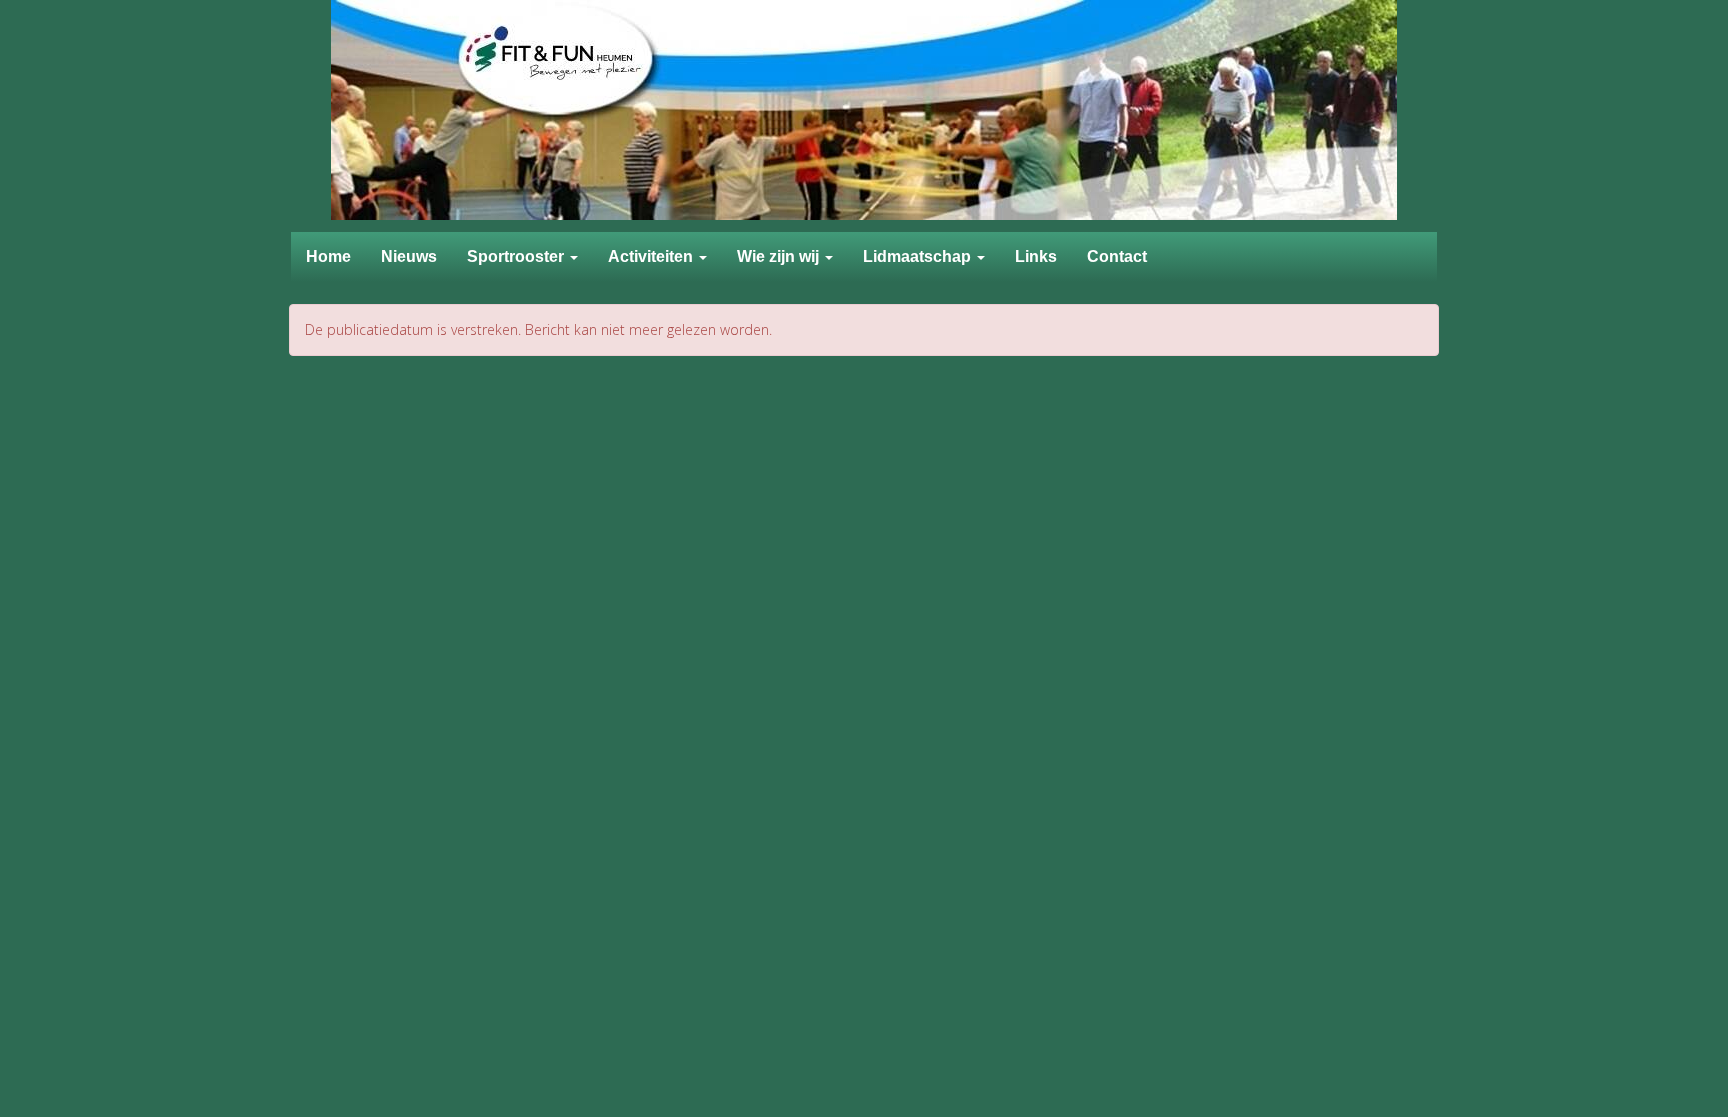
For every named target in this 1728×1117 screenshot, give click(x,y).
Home (328, 256)
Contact (1117, 256)
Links (1036, 256)
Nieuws (409, 256)
